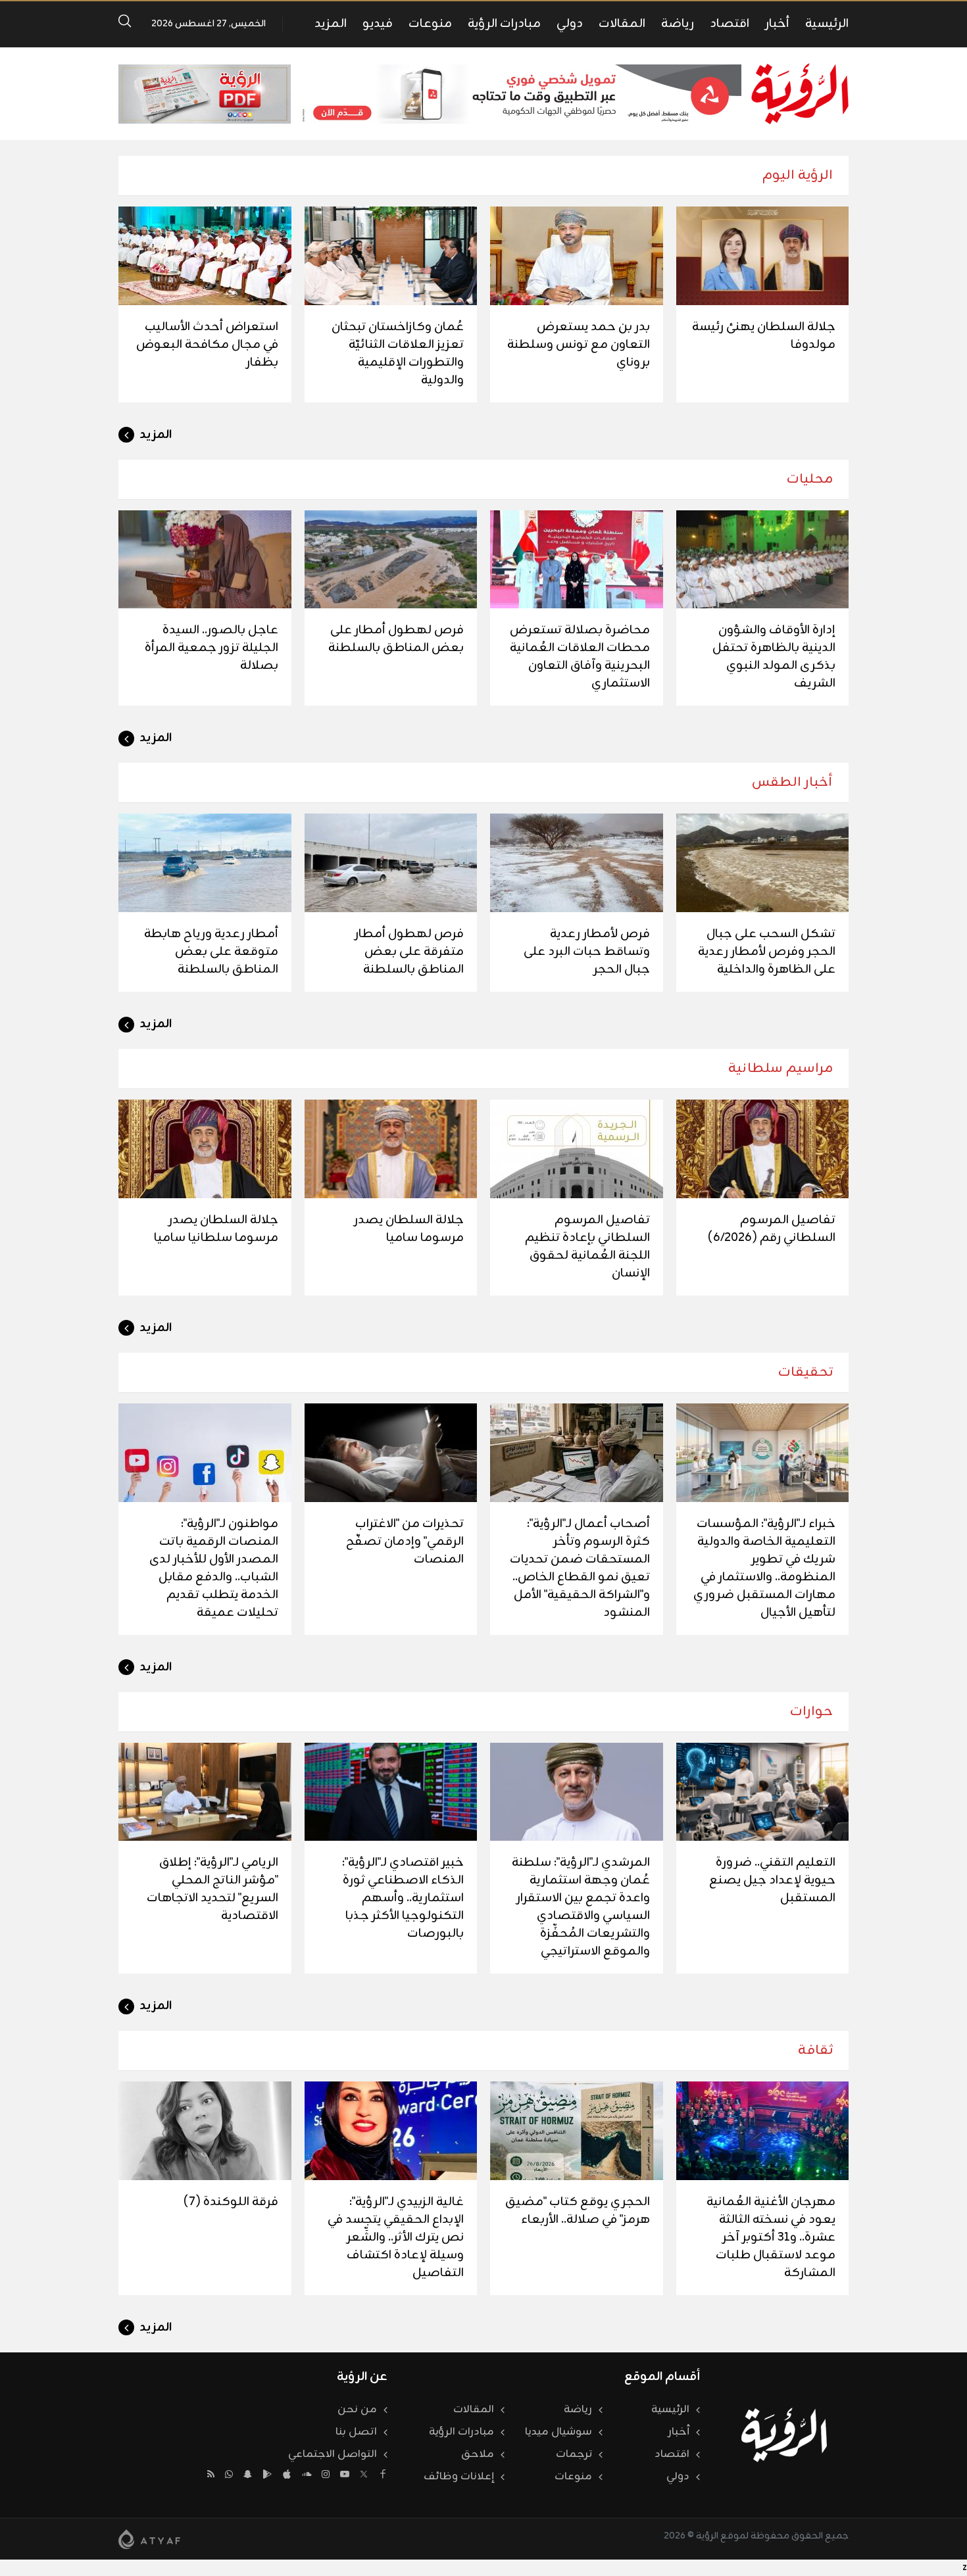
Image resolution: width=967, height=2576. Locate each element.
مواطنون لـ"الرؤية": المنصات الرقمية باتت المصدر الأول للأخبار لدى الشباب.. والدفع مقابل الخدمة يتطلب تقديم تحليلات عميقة (214, 1568)
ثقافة (815, 2050)
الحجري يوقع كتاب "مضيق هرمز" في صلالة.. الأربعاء (578, 2211)
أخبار (777, 24)
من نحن (357, 2410)
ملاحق (478, 2454)
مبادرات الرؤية (504, 24)
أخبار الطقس (792, 782)
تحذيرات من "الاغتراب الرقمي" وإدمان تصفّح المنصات (405, 1542)
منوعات (430, 24)
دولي (570, 24)
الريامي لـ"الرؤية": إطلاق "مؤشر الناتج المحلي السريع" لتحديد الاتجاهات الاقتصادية (212, 1889)
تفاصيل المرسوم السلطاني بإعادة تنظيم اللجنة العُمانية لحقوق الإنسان (587, 1247)
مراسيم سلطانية (781, 1068)
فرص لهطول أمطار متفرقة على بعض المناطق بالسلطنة (409, 952)
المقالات (622, 24)
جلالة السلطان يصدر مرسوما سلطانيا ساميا (216, 1229)
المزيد (331, 24)
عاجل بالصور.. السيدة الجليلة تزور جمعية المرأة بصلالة (211, 648)
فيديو (378, 24)
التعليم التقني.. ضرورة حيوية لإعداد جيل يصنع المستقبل (772, 1880)
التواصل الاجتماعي (333, 2454)
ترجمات (574, 2454)
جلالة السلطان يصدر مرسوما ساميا (409, 1229)
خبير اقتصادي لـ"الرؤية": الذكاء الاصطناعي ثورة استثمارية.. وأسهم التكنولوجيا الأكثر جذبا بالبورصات (403, 1898)
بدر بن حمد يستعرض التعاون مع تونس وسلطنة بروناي (579, 345)
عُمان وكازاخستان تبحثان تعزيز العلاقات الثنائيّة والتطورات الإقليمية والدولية (398, 353)
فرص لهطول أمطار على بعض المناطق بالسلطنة (396, 639)
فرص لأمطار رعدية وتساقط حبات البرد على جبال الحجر (587, 952)
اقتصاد (730, 24)
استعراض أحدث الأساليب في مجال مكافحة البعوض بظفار (207, 345)
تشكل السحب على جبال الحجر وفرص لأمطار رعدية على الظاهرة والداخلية (767, 952)
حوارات (811, 1712)
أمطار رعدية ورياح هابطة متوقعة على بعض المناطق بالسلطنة (211, 952)
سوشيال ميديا (558, 2432)
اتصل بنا (356, 2432)
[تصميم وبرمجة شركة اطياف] (149, 2539)
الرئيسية (827, 24)
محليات (810, 479)
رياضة (678, 24)
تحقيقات (806, 1372)
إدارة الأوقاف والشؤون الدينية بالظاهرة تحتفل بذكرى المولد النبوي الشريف (774, 657)
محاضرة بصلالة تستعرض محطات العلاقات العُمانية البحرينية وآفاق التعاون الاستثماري (580, 657)
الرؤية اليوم (798, 175)
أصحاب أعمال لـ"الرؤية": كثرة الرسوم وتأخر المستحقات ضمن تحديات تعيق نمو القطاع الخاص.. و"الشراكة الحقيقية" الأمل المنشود (580, 1568)
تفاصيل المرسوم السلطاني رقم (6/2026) (772, 1229)
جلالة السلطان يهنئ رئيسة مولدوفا (764, 336)
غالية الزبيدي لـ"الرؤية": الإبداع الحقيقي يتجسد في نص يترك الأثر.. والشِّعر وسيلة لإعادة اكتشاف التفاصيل (396, 2237)
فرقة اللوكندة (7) (231, 2202)
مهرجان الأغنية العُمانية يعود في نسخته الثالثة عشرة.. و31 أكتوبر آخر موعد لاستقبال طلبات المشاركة (771, 2237)
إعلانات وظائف (459, 2477)
